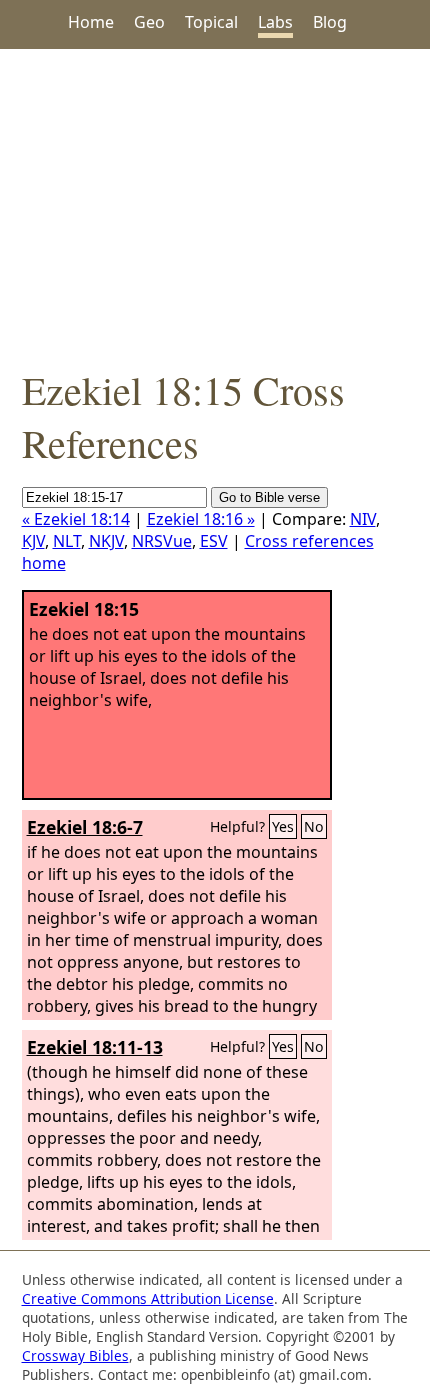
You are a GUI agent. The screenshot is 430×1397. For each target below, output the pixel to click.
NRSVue (162, 541)
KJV (33, 541)
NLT (67, 541)
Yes (283, 826)
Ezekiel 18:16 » (201, 519)
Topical (211, 22)
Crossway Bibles (75, 1355)
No (314, 826)
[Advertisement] (215, 206)
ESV (214, 541)
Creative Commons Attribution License (148, 1298)
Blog (330, 22)
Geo (149, 22)
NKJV (106, 541)
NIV (363, 519)
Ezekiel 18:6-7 (85, 827)
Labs (275, 22)
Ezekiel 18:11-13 (95, 1047)
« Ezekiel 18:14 (76, 519)
